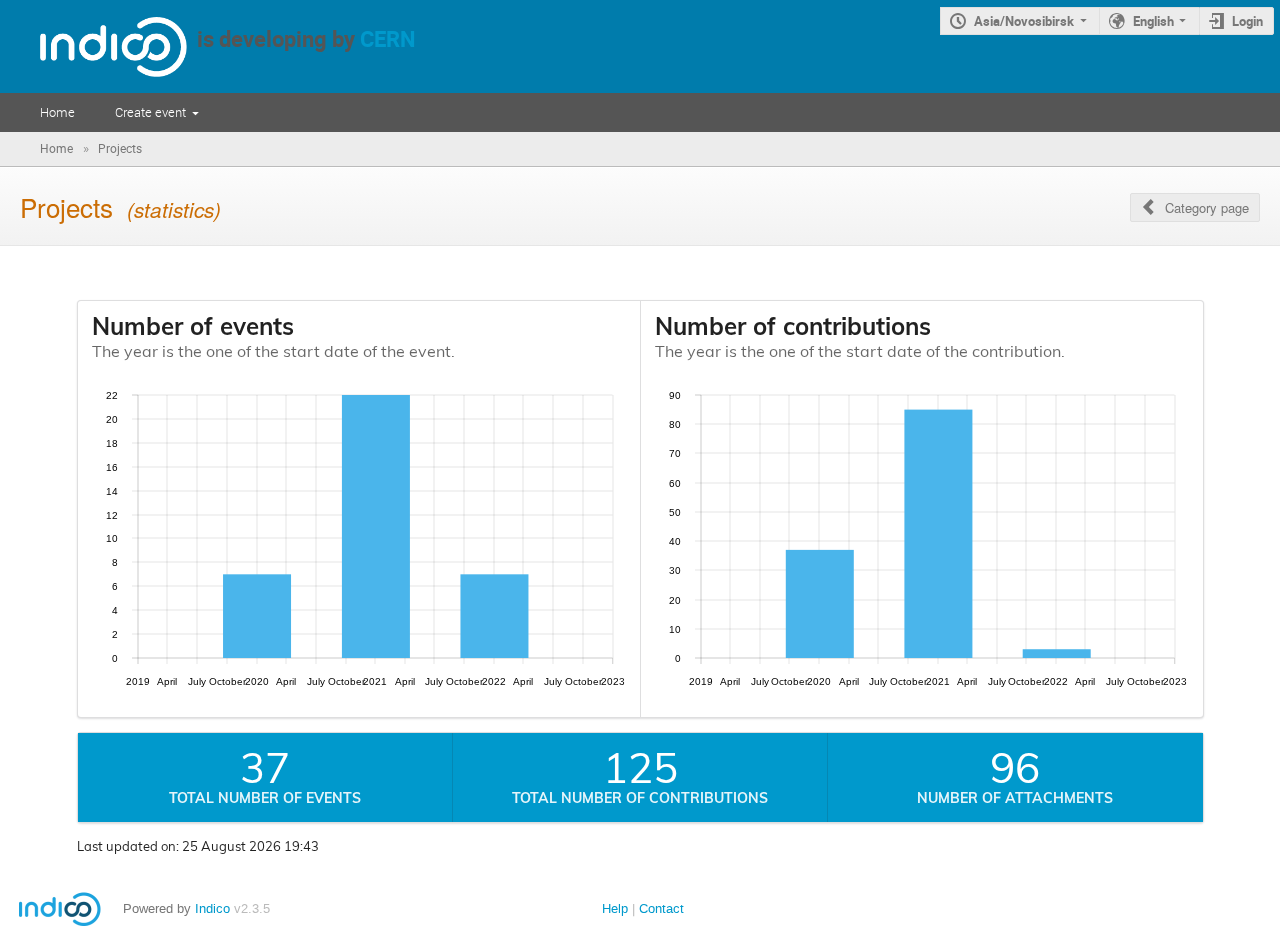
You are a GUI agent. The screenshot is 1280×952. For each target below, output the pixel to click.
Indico (212, 908)
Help (615, 908)
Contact (661, 908)
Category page (1207, 207)
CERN (388, 38)
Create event (150, 112)
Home (57, 112)
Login (1247, 21)
